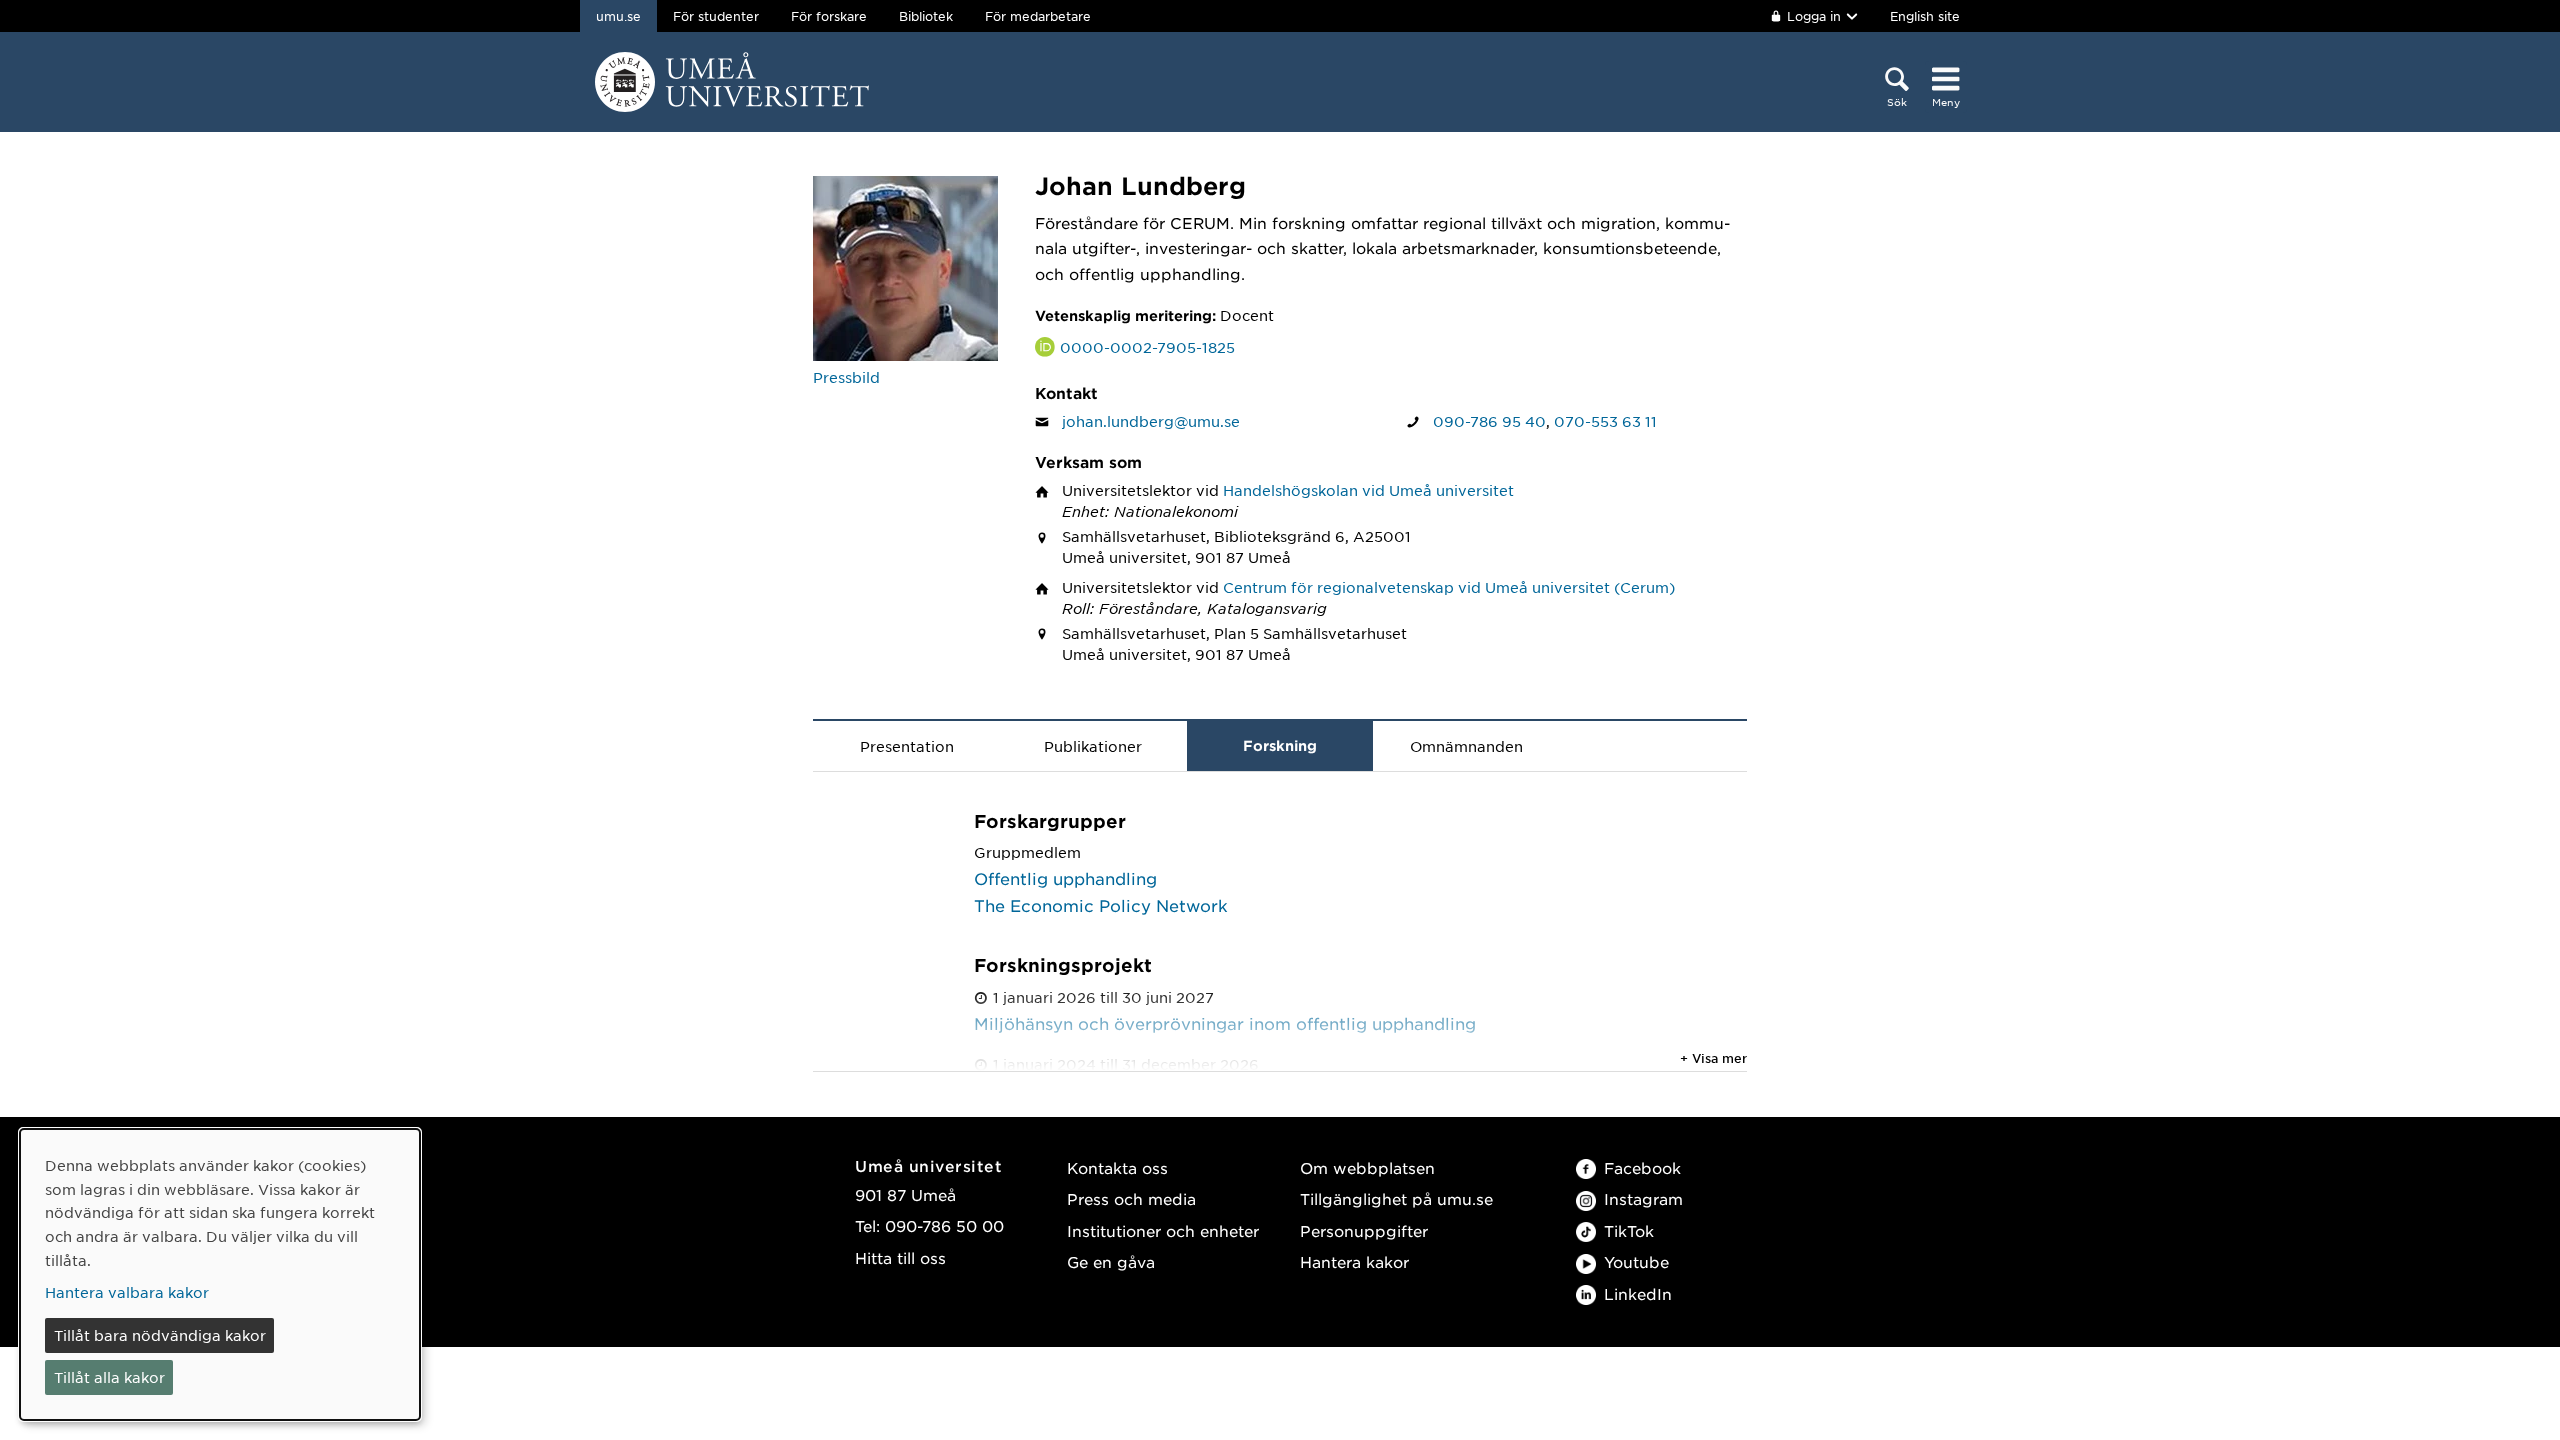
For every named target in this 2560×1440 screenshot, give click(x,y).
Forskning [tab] (1280, 745)
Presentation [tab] (907, 746)
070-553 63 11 (1605, 421)
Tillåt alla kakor (109, 1377)
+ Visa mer (1713, 1058)
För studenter (716, 16)
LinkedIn (1638, 1293)
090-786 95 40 (1489, 421)
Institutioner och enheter (1163, 1230)
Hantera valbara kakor (127, 1292)
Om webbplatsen (1367, 1167)
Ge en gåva (1111, 1261)
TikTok (1629, 1230)
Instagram (1643, 1198)
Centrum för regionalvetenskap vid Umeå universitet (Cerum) (1449, 587)
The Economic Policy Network (1101, 905)
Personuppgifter (1364, 1230)
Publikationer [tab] (1093, 746)
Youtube (1636, 1261)
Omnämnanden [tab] (1466, 746)
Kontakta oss (1117, 1167)
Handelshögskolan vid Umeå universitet (1368, 490)
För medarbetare (1038, 16)
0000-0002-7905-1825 (1147, 347)
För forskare (829, 16)
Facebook (1642, 1167)
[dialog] (220, 1274)
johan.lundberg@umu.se (1151, 421)
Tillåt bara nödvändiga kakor (160, 1335)
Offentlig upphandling (1065, 878)
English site (1925, 16)
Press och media (1131, 1198)
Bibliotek (926, 16)
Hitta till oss (900, 1257)
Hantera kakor (1354, 1261)
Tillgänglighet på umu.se (1396, 1198)
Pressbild (846, 377)
